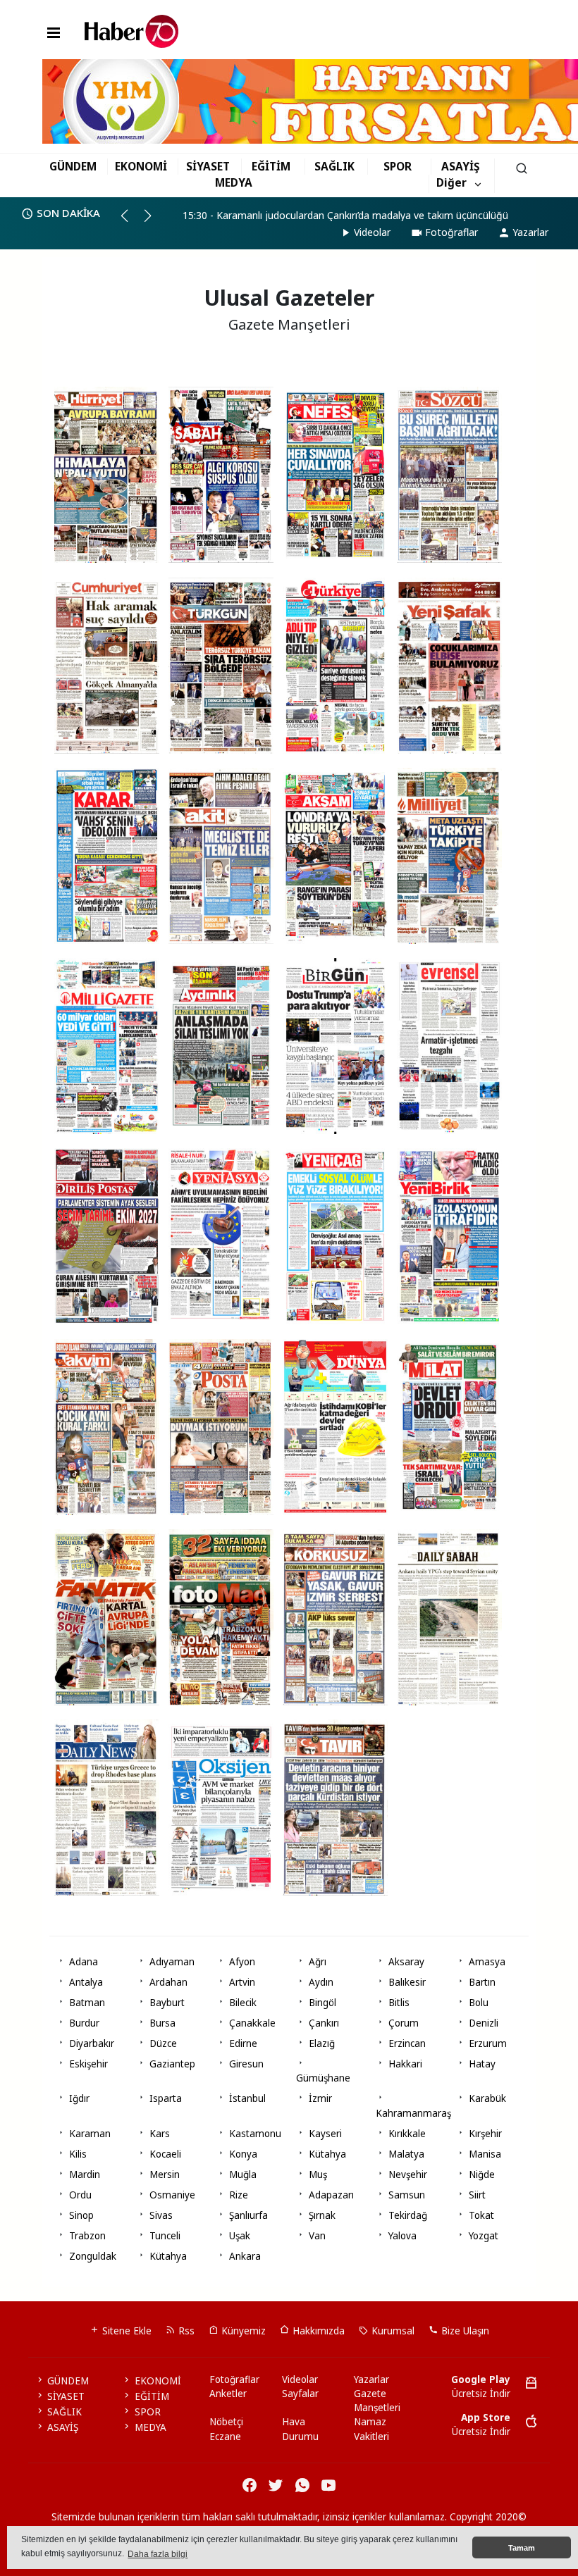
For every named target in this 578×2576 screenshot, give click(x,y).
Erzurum (488, 2043)
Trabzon (87, 2236)
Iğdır (79, 2098)
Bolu (479, 2003)
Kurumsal (392, 2331)
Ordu (80, 2195)
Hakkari (405, 2064)
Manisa (485, 2154)
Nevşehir (408, 2174)
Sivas (161, 2215)
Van (317, 2236)
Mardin (85, 2174)
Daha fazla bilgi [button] (158, 2554)
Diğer (451, 182)
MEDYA (234, 182)
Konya (243, 2154)
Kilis (78, 2154)
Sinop (81, 2215)
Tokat (481, 2215)
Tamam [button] (522, 2548)
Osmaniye (172, 2195)
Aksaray (406, 1962)
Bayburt (167, 2003)
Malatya (406, 2154)
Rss (185, 2331)
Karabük (487, 2098)
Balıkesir (407, 1982)
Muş (318, 2174)
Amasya (487, 1962)
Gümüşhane (323, 2078)
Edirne (243, 2043)
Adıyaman (172, 1962)
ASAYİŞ (461, 166)
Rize (239, 2195)
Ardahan (168, 1982)
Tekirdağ (408, 2215)
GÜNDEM (73, 166)
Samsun (407, 2195)
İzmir (320, 2098)
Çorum (404, 2023)
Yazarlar (530, 232)
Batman (87, 2003)
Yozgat (484, 2236)
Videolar (372, 232)
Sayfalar (300, 2394)
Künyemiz (242, 2331)
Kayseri (325, 2134)
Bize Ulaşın (464, 2331)
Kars (160, 2134)
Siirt (477, 2195)
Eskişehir (88, 2064)
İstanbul (247, 2098)
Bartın (482, 1982)
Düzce (163, 2043)
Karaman (90, 2134)
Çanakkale (252, 2023)
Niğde (482, 2174)
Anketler (228, 2394)
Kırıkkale (407, 2134)
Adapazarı (331, 2195)
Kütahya (327, 2154)
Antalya (86, 1982)
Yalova (402, 2236)
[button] (131, 221)
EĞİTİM (271, 166)
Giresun (246, 2064)
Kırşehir (485, 2134)
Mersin (165, 2174)
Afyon (242, 1962)
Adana (84, 1962)
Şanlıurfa (248, 2215)
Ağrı (318, 1962)
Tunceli (165, 2236)
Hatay (482, 2064)
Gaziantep (172, 2064)
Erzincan (407, 2043)
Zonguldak (93, 2256)
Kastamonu (255, 2134)
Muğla (243, 2174)
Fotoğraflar (451, 232)
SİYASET (208, 166)
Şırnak (322, 2215)
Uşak (240, 2236)
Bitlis (399, 2003)
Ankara (245, 2256)
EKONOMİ (141, 166)
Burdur (84, 2023)
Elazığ (322, 2043)
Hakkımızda (317, 2331)
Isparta (166, 2098)
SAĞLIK (334, 166)
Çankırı (324, 2023)
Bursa (162, 2023)
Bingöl (322, 2003)
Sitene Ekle (125, 2331)
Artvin (242, 1982)
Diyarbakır (92, 2043)
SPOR (398, 166)
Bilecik (243, 2003)
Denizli (484, 2023)
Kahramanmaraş (413, 2113)
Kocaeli (165, 2154)
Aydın (321, 1982)
